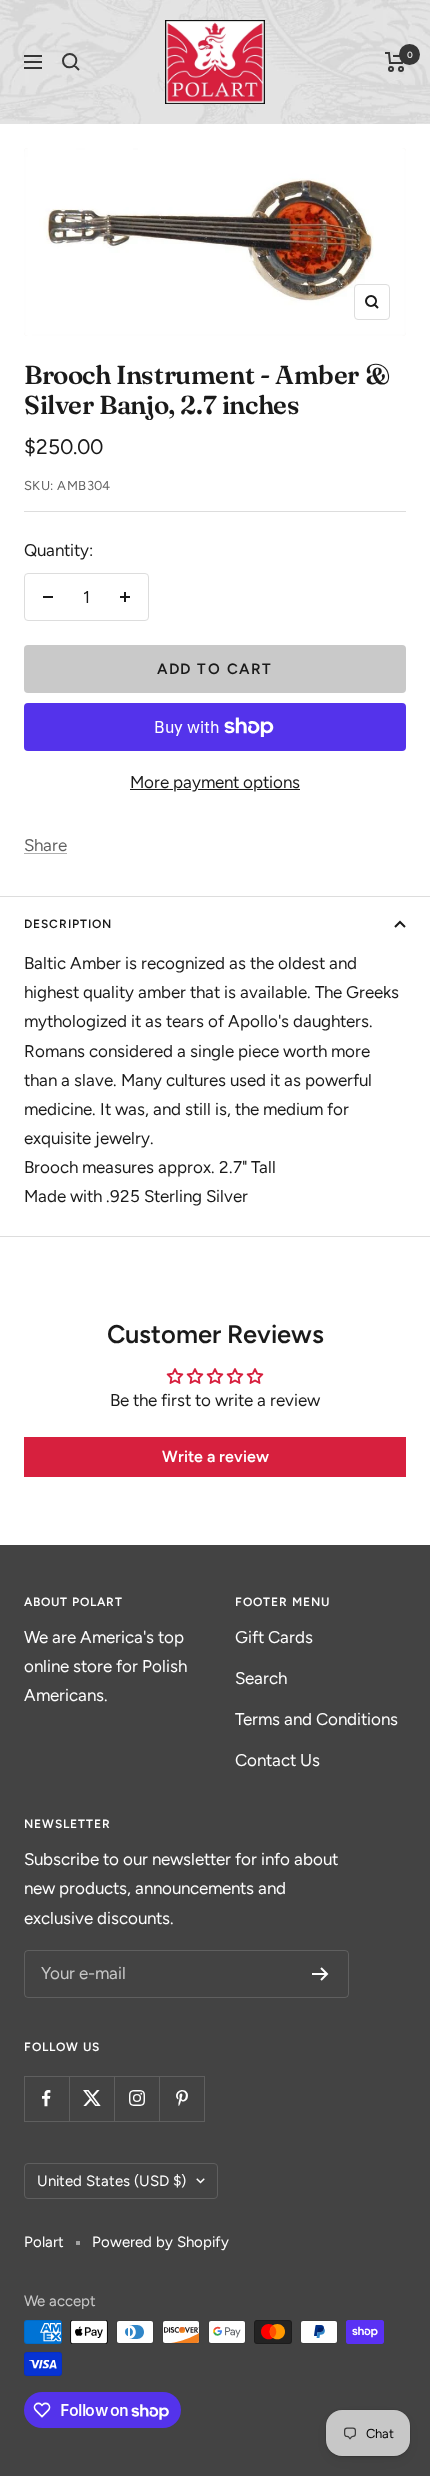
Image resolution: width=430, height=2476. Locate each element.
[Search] (71, 62)
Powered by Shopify (160, 2242)
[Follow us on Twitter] (91, 2098)
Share (45, 845)
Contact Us (277, 1760)
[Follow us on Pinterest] (181, 2098)
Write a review (215, 1456)
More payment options (215, 782)
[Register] (320, 1974)
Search (261, 1678)
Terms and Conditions (316, 1719)
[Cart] (395, 62)
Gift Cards (274, 1637)
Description (68, 924)
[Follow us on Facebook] (46, 2098)
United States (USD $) (111, 2181)
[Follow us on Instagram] (136, 2098)
